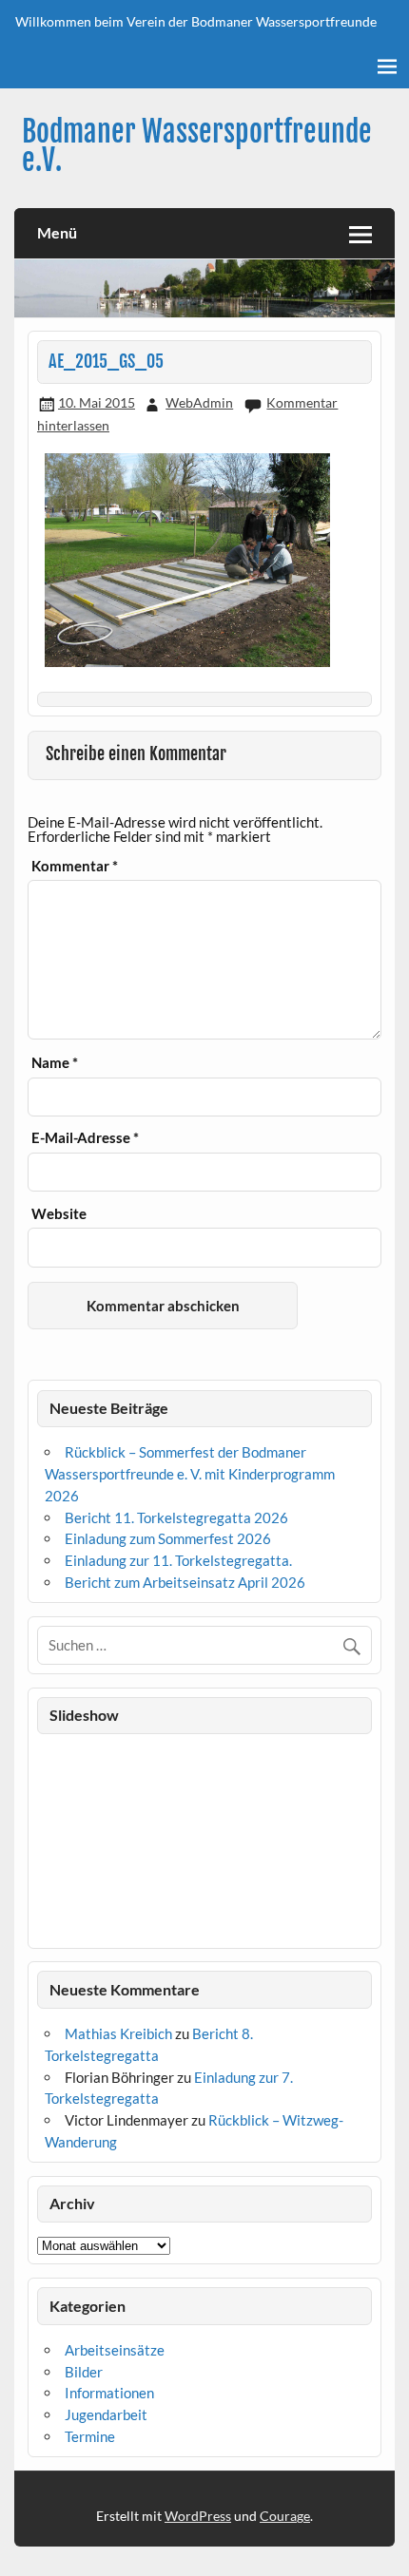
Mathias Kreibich (118, 2033)
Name (55, 1063)
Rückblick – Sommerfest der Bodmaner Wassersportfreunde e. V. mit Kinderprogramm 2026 (190, 1474)
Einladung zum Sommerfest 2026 (168, 1538)
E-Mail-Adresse (85, 1138)
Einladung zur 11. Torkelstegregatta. (178, 1560)
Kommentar (75, 866)
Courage (285, 2516)
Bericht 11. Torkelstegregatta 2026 (176, 1517)
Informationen (109, 2393)
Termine (90, 2436)
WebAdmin (199, 402)
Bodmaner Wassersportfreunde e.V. (197, 146)
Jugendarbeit (106, 2414)
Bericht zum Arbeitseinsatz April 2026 (185, 1582)
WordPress (198, 2516)
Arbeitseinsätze (115, 2350)
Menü (57, 232)
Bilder (84, 2372)
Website (59, 1214)
